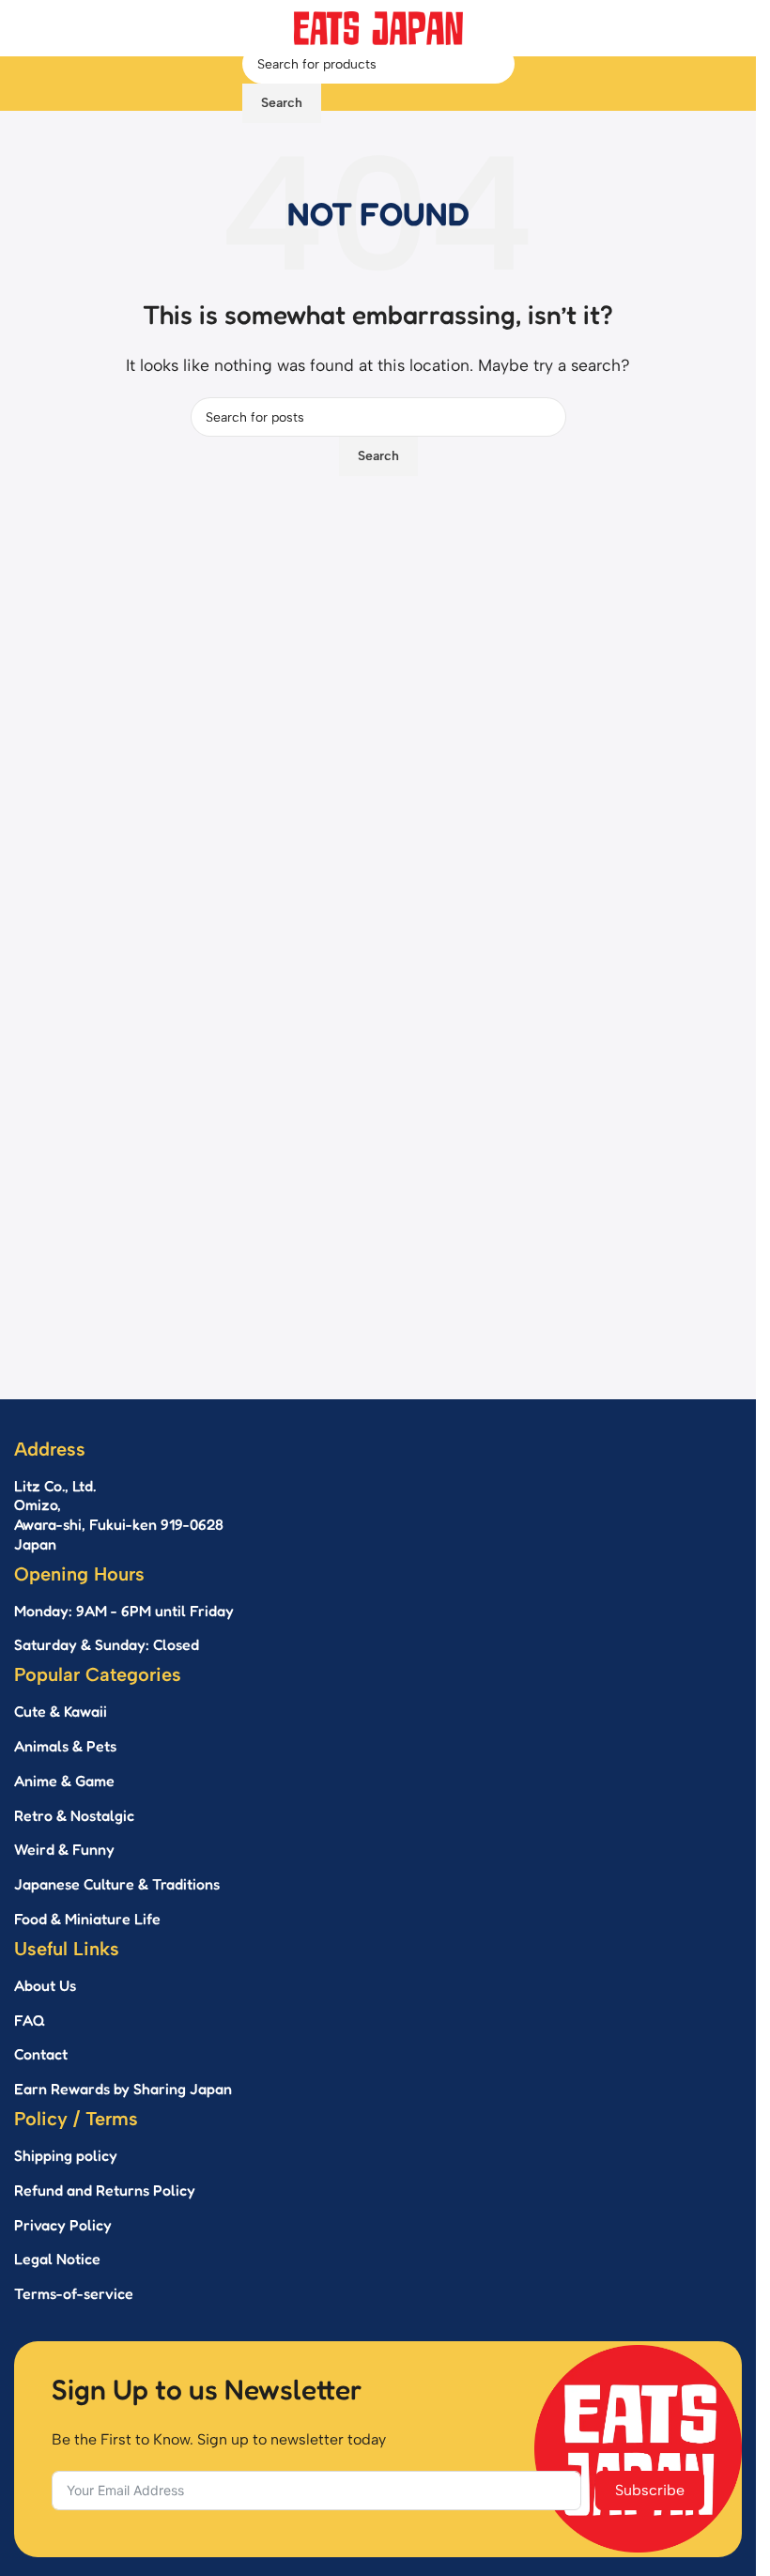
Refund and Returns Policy (105, 2190)
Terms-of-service (74, 2293)
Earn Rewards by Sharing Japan (123, 2089)
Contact (41, 2054)
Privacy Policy (63, 2225)
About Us (45, 1985)
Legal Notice (57, 2259)
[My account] (531, 84)
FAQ (30, 2020)
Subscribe (650, 2490)
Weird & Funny (64, 1849)
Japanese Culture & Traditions (117, 1884)
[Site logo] (378, 27)
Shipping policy (66, 2155)
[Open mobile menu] (225, 84)
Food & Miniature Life (87, 1919)
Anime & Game (64, 1781)
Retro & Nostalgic (74, 1815)
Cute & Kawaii (61, 1711)
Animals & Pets (65, 1746)
